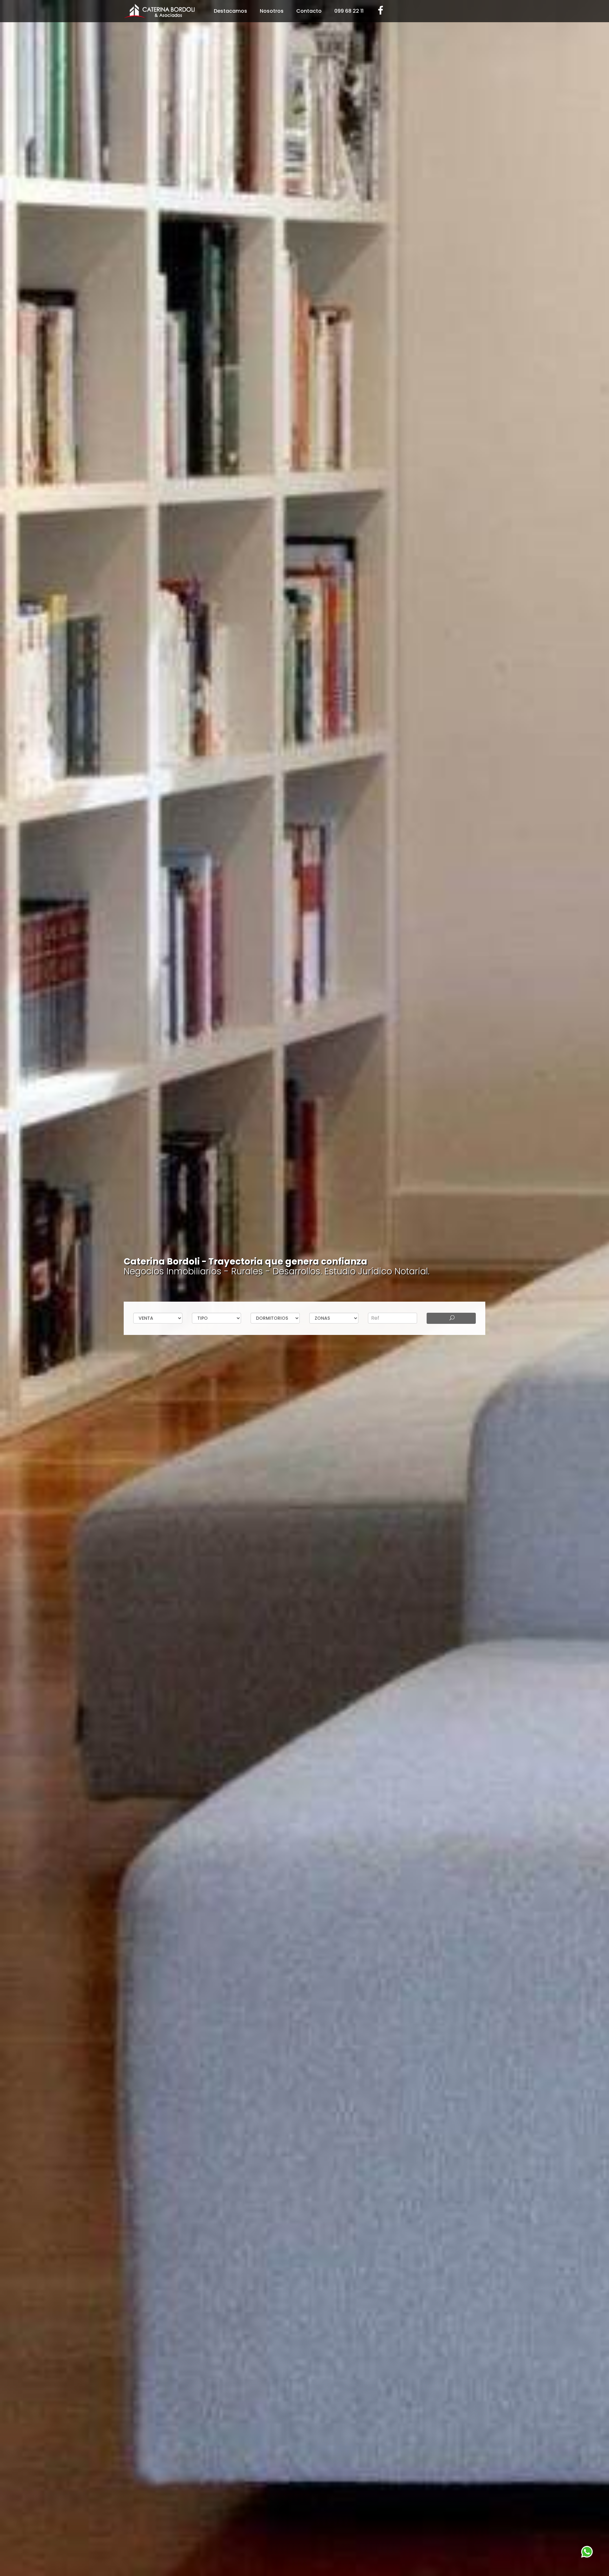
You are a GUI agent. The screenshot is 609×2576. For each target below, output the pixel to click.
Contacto (309, 11)
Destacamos (230, 11)
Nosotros (272, 11)
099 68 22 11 (349, 11)
